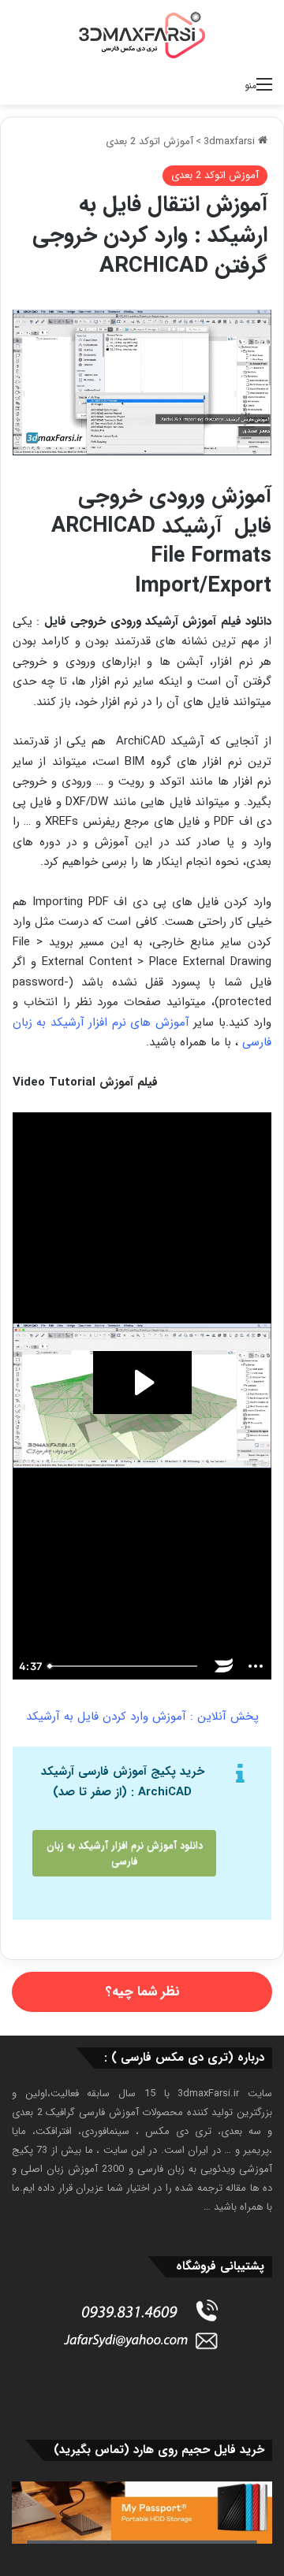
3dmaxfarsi (231, 141)
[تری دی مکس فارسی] (142, 35)
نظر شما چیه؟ (142, 1992)
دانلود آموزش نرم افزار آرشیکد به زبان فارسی (125, 1853)
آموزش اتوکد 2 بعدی (149, 141)
